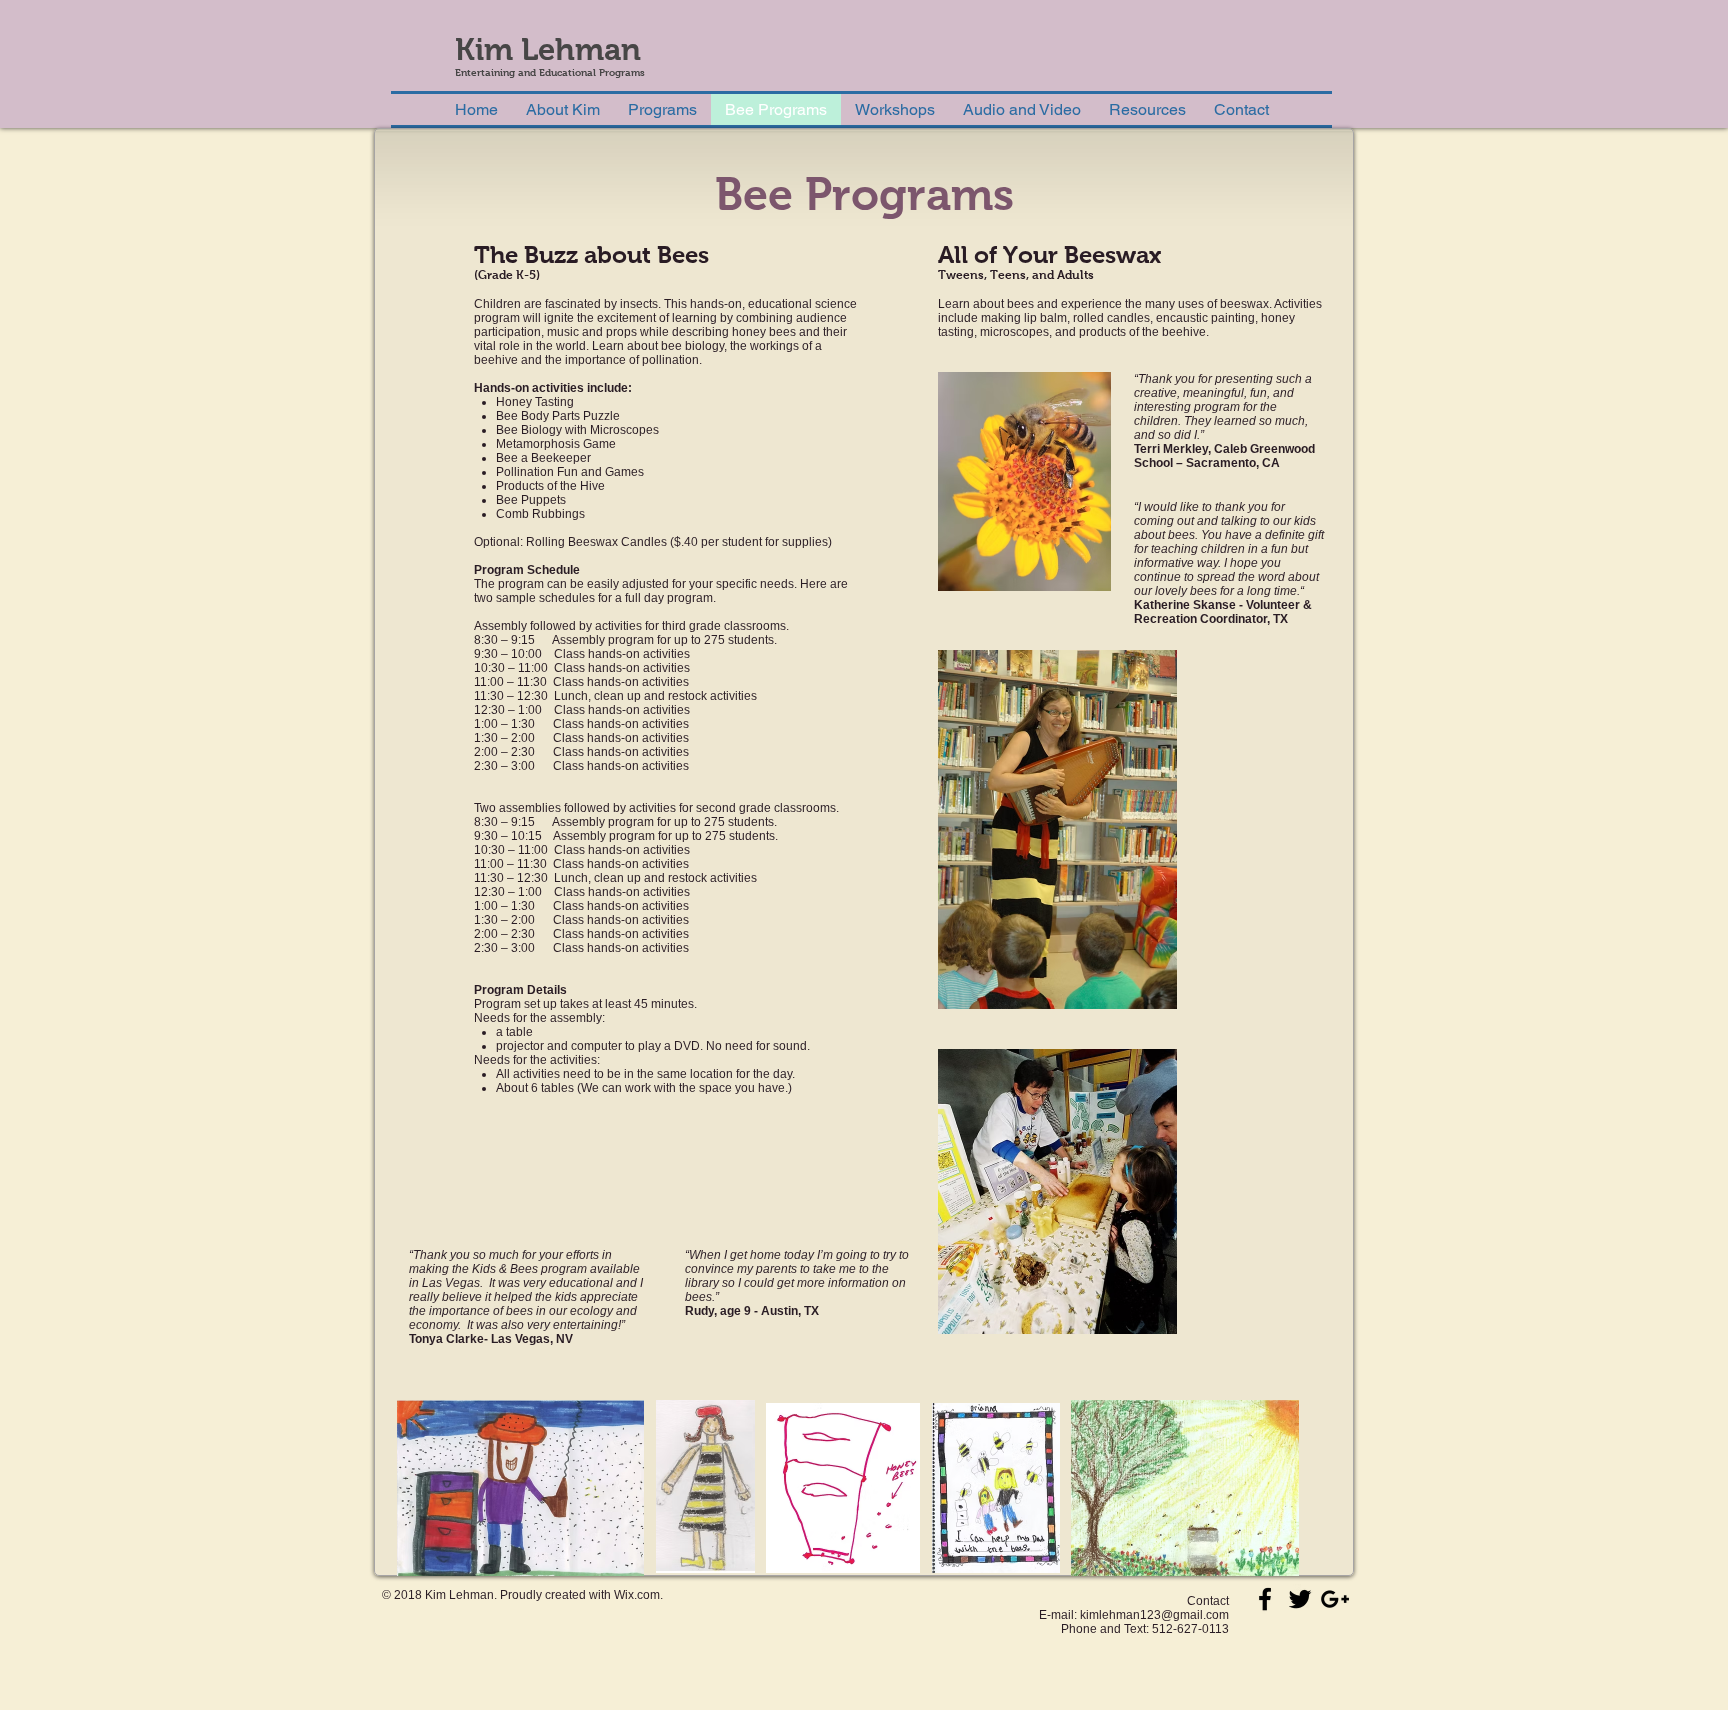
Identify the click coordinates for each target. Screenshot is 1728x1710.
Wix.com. (638, 1595)
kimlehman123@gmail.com (1154, 1615)
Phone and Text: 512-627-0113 (1145, 1629)
